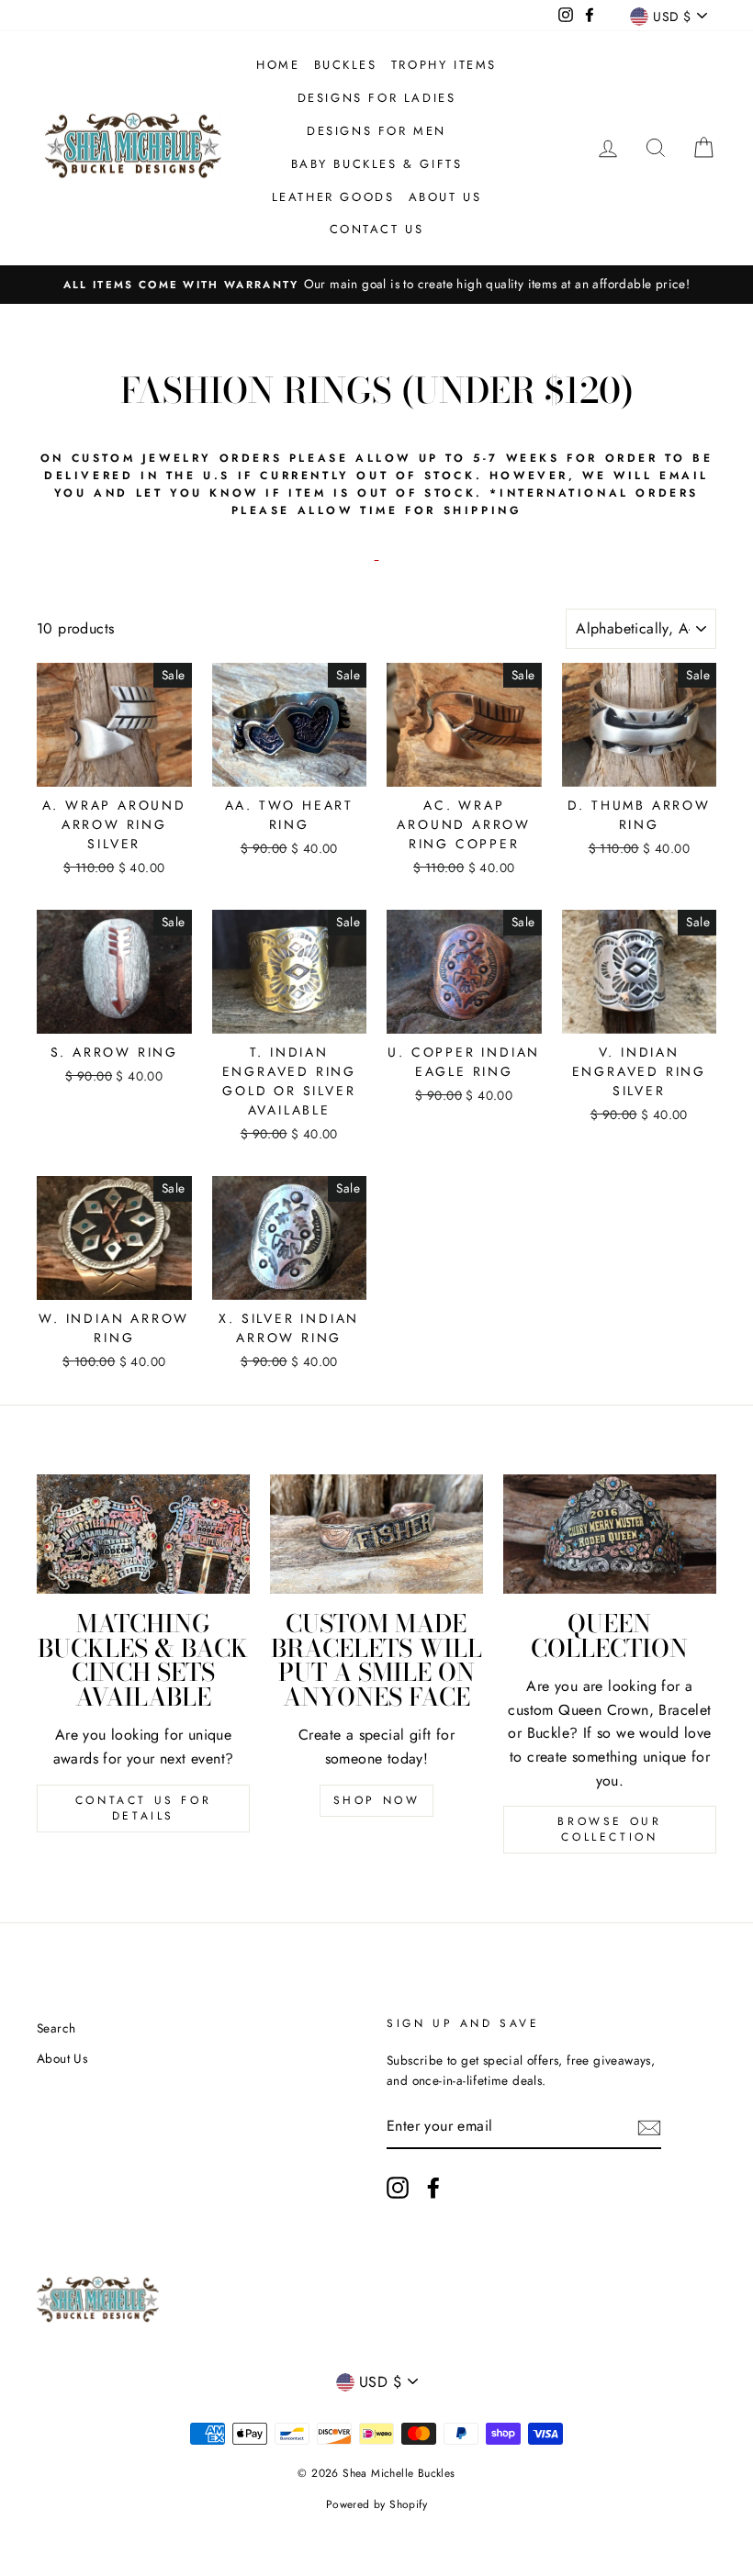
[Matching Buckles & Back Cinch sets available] (143, 1534)
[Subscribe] (649, 2127)
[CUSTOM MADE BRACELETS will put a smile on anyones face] (376, 1534)
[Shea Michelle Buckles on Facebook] (433, 2188)
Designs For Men (376, 131)
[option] (376, 285)
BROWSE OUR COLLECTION (609, 1829)
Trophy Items (444, 65)
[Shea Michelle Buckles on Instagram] (398, 2188)
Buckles (346, 65)
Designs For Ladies (377, 98)
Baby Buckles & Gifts (377, 164)
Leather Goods (333, 197)
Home (278, 65)
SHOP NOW (377, 1800)
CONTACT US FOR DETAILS (143, 1808)
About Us (445, 197)
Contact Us (377, 229)
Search (56, 2028)
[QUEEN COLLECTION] (610, 1534)
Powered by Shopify (376, 2504)
